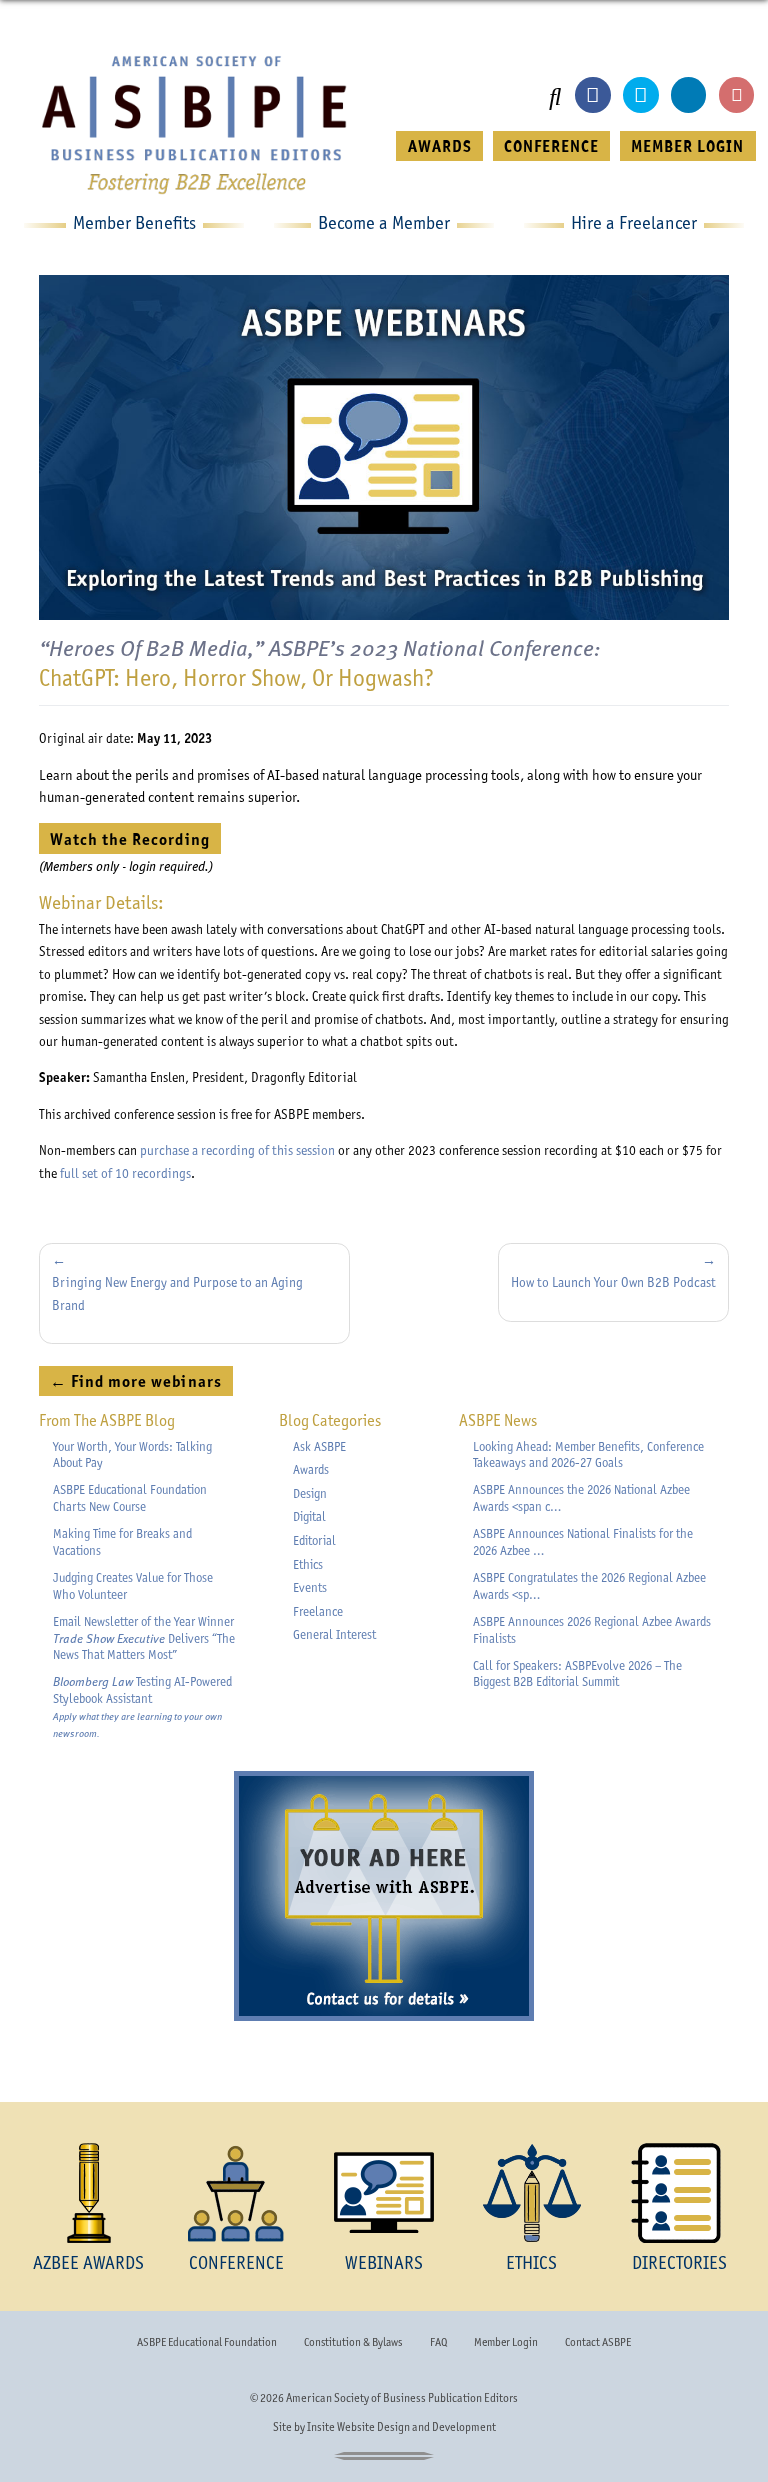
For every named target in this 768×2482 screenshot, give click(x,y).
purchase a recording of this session (237, 1150)
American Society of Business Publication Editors (402, 2398)
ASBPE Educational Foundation (207, 2342)
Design (310, 1493)
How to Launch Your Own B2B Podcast (613, 1282)
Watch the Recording (135, 839)
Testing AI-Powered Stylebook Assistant (142, 1706)
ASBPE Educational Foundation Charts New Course (130, 1498)
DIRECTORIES (679, 2262)
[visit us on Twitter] (640, 94)
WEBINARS (384, 2262)
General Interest (334, 1634)
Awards (311, 1469)
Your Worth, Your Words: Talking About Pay (132, 1455)
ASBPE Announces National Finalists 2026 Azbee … (583, 1542)
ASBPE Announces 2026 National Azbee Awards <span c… (581, 1498)
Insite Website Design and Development (401, 2427)
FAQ (438, 2342)
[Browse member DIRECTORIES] (679, 2193)
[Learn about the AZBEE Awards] (89, 2193)
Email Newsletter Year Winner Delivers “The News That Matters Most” (144, 1638)
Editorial (314, 1540)
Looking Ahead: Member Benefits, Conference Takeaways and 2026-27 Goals (588, 1455)
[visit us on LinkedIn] (688, 94)
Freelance (318, 1611)
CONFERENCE (551, 146)
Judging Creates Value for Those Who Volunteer (133, 1586)
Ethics (308, 1564)
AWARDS (440, 146)
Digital (309, 1516)
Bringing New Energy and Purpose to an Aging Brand (177, 1293)
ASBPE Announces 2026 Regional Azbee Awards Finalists (592, 1630)
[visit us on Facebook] (592, 94)
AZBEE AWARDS (88, 2262)
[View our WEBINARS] (384, 2193)
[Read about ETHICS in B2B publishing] (532, 2193)
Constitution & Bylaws (353, 2342)
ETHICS (531, 2262)
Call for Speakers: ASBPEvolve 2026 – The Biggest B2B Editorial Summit (577, 1674)
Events (310, 1587)
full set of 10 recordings (125, 1173)
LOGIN (687, 146)
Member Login (506, 2342)
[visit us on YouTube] (736, 94)
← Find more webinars (135, 1381)
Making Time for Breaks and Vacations (122, 1542)
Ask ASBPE (319, 1446)
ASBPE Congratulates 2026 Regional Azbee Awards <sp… (589, 1586)
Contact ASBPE (598, 2342)
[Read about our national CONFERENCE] (237, 2193)
